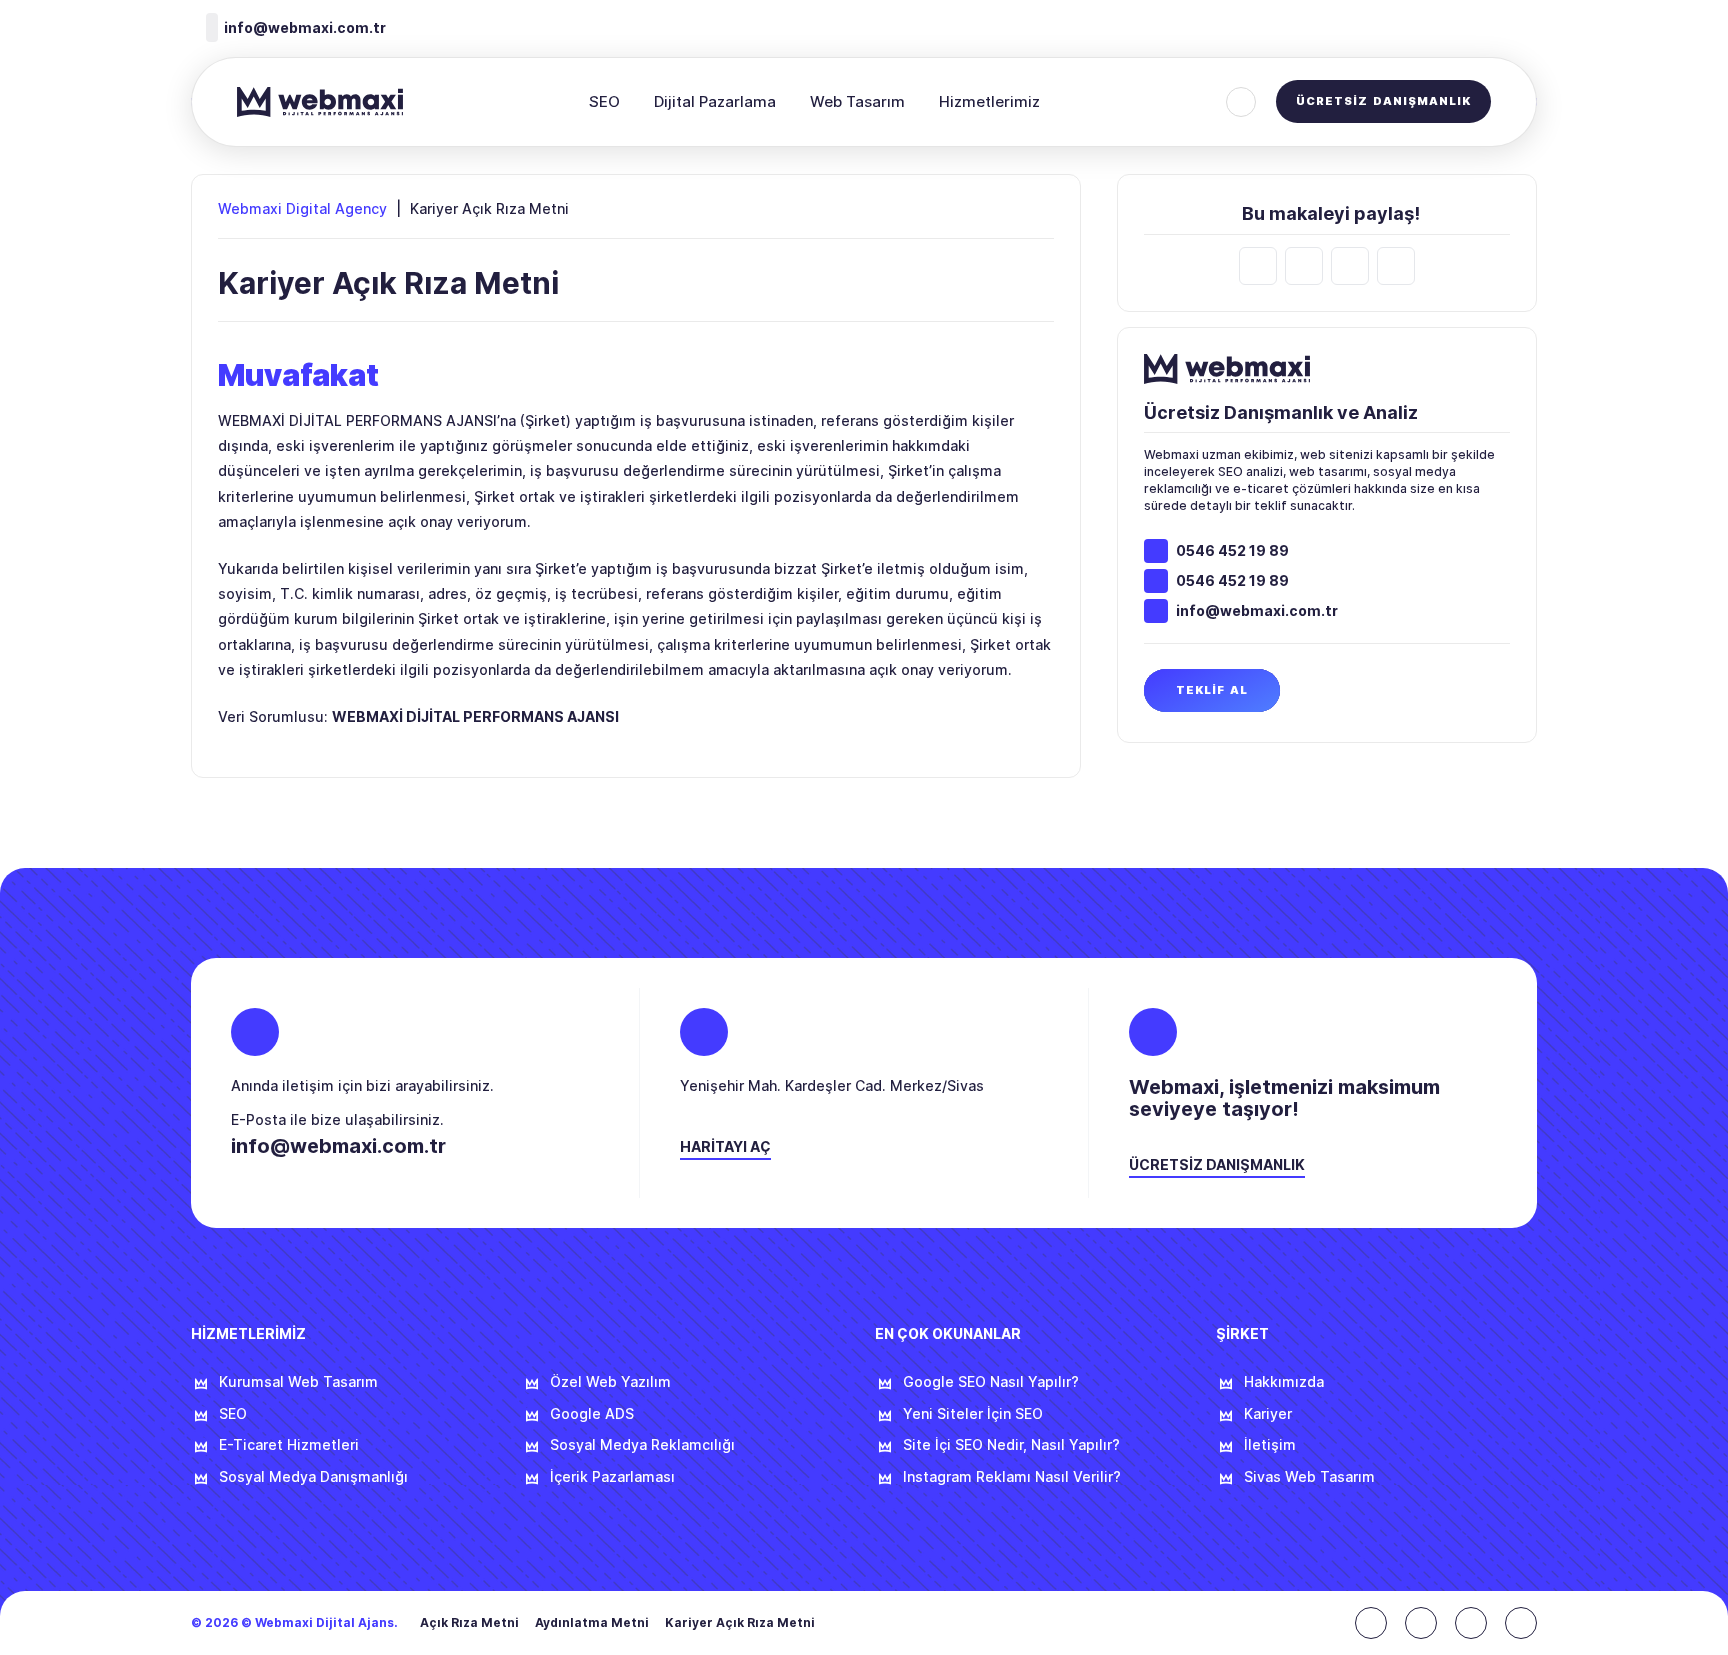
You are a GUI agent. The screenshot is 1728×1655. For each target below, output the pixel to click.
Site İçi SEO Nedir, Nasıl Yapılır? (1011, 1445)
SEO (604, 101)
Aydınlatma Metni (592, 1623)
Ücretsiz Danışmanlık (1383, 101)
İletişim (1270, 1445)
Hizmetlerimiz (989, 101)
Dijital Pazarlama (715, 101)
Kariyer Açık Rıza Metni (740, 1623)
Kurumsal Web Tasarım (298, 1382)
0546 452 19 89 (1232, 551)
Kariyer (1268, 1414)
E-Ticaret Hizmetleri (289, 1445)
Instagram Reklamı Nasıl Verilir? (1012, 1477)
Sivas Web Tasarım (1309, 1477)
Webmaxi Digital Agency (302, 209)
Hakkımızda (1284, 1382)
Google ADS (592, 1414)
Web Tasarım (857, 101)
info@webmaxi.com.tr (1257, 611)
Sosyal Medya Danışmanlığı (313, 1477)
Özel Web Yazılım (610, 1382)
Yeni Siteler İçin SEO (973, 1414)
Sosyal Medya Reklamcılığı (642, 1445)
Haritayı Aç (725, 1147)
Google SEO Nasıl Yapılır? (991, 1382)
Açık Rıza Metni (469, 1623)
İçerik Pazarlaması (612, 1477)
